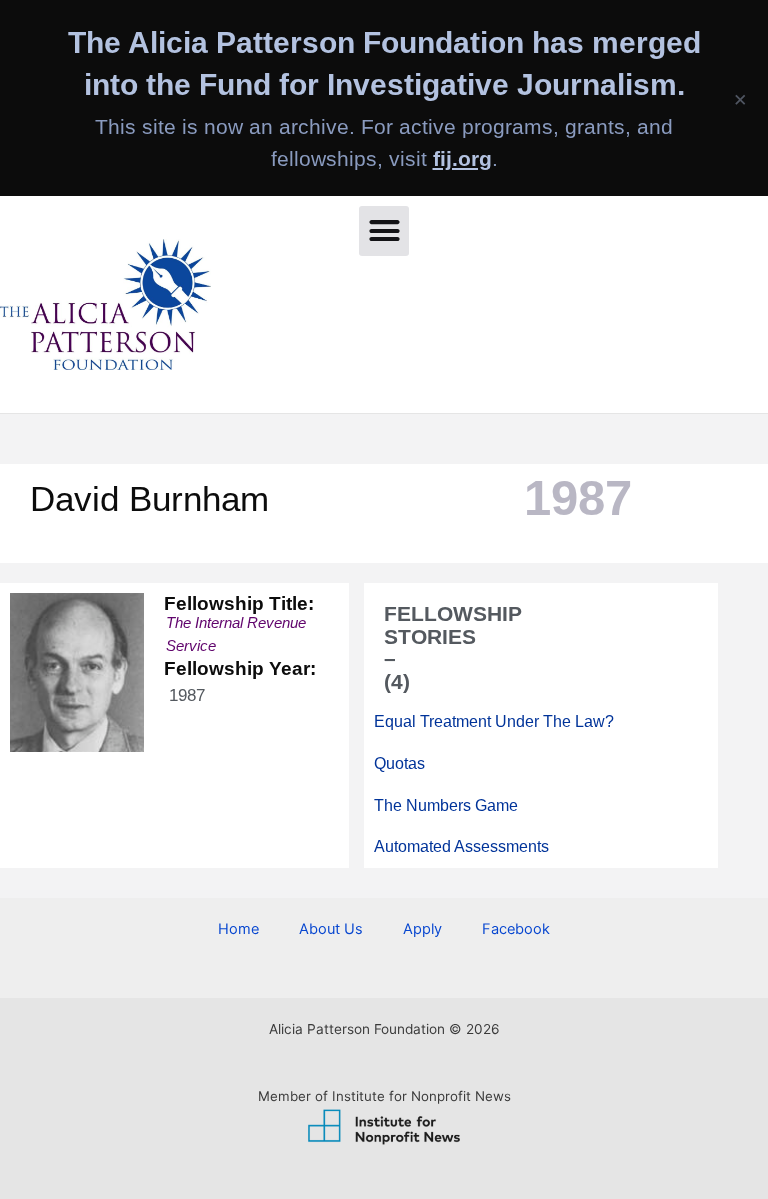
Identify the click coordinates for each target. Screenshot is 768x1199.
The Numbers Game (446, 804)
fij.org (462, 158)
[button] (384, 231)
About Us (331, 929)
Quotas (399, 762)
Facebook (516, 929)
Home (238, 929)
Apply (422, 929)
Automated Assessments (461, 846)
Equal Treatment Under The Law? (494, 721)
